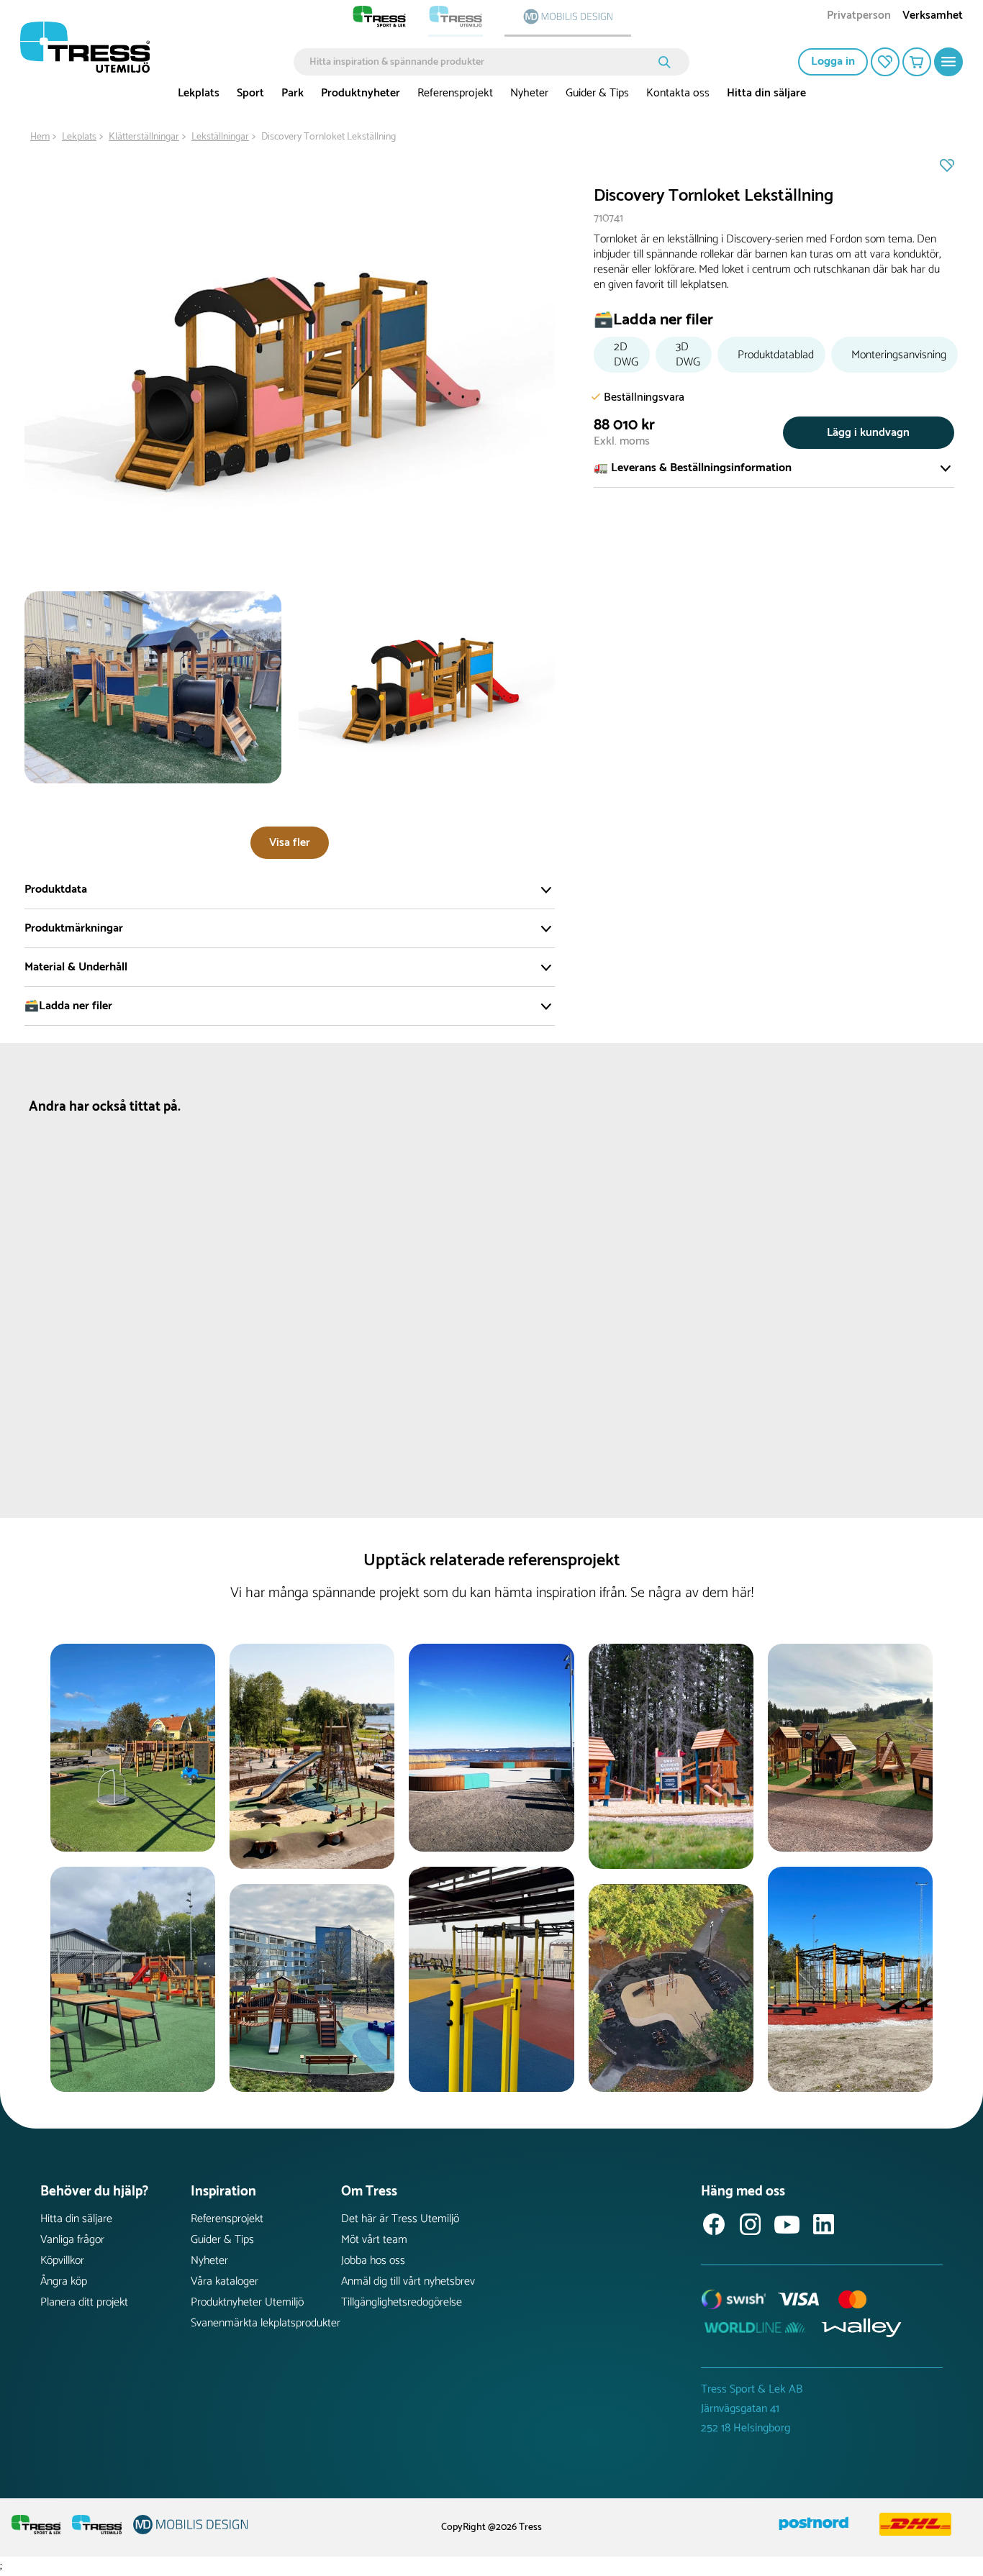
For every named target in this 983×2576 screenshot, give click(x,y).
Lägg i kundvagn (868, 433)
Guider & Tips (597, 93)
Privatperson (859, 17)
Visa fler (290, 843)
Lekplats (199, 93)
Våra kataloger (225, 2281)
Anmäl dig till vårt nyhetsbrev (408, 2281)
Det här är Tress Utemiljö (400, 2219)
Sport (250, 93)
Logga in (833, 62)
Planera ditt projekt (84, 2302)
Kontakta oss (678, 93)
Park (293, 93)
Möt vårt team (374, 2240)
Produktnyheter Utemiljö (247, 2302)
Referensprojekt (455, 93)
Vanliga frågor (72, 2240)
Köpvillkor (62, 2261)
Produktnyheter (361, 93)
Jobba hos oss (373, 2261)
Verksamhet (933, 17)
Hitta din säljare (766, 93)
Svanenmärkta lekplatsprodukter (266, 2323)
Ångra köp (64, 2281)
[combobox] (481, 62)
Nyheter (529, 93)
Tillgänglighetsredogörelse (402, 2302)
